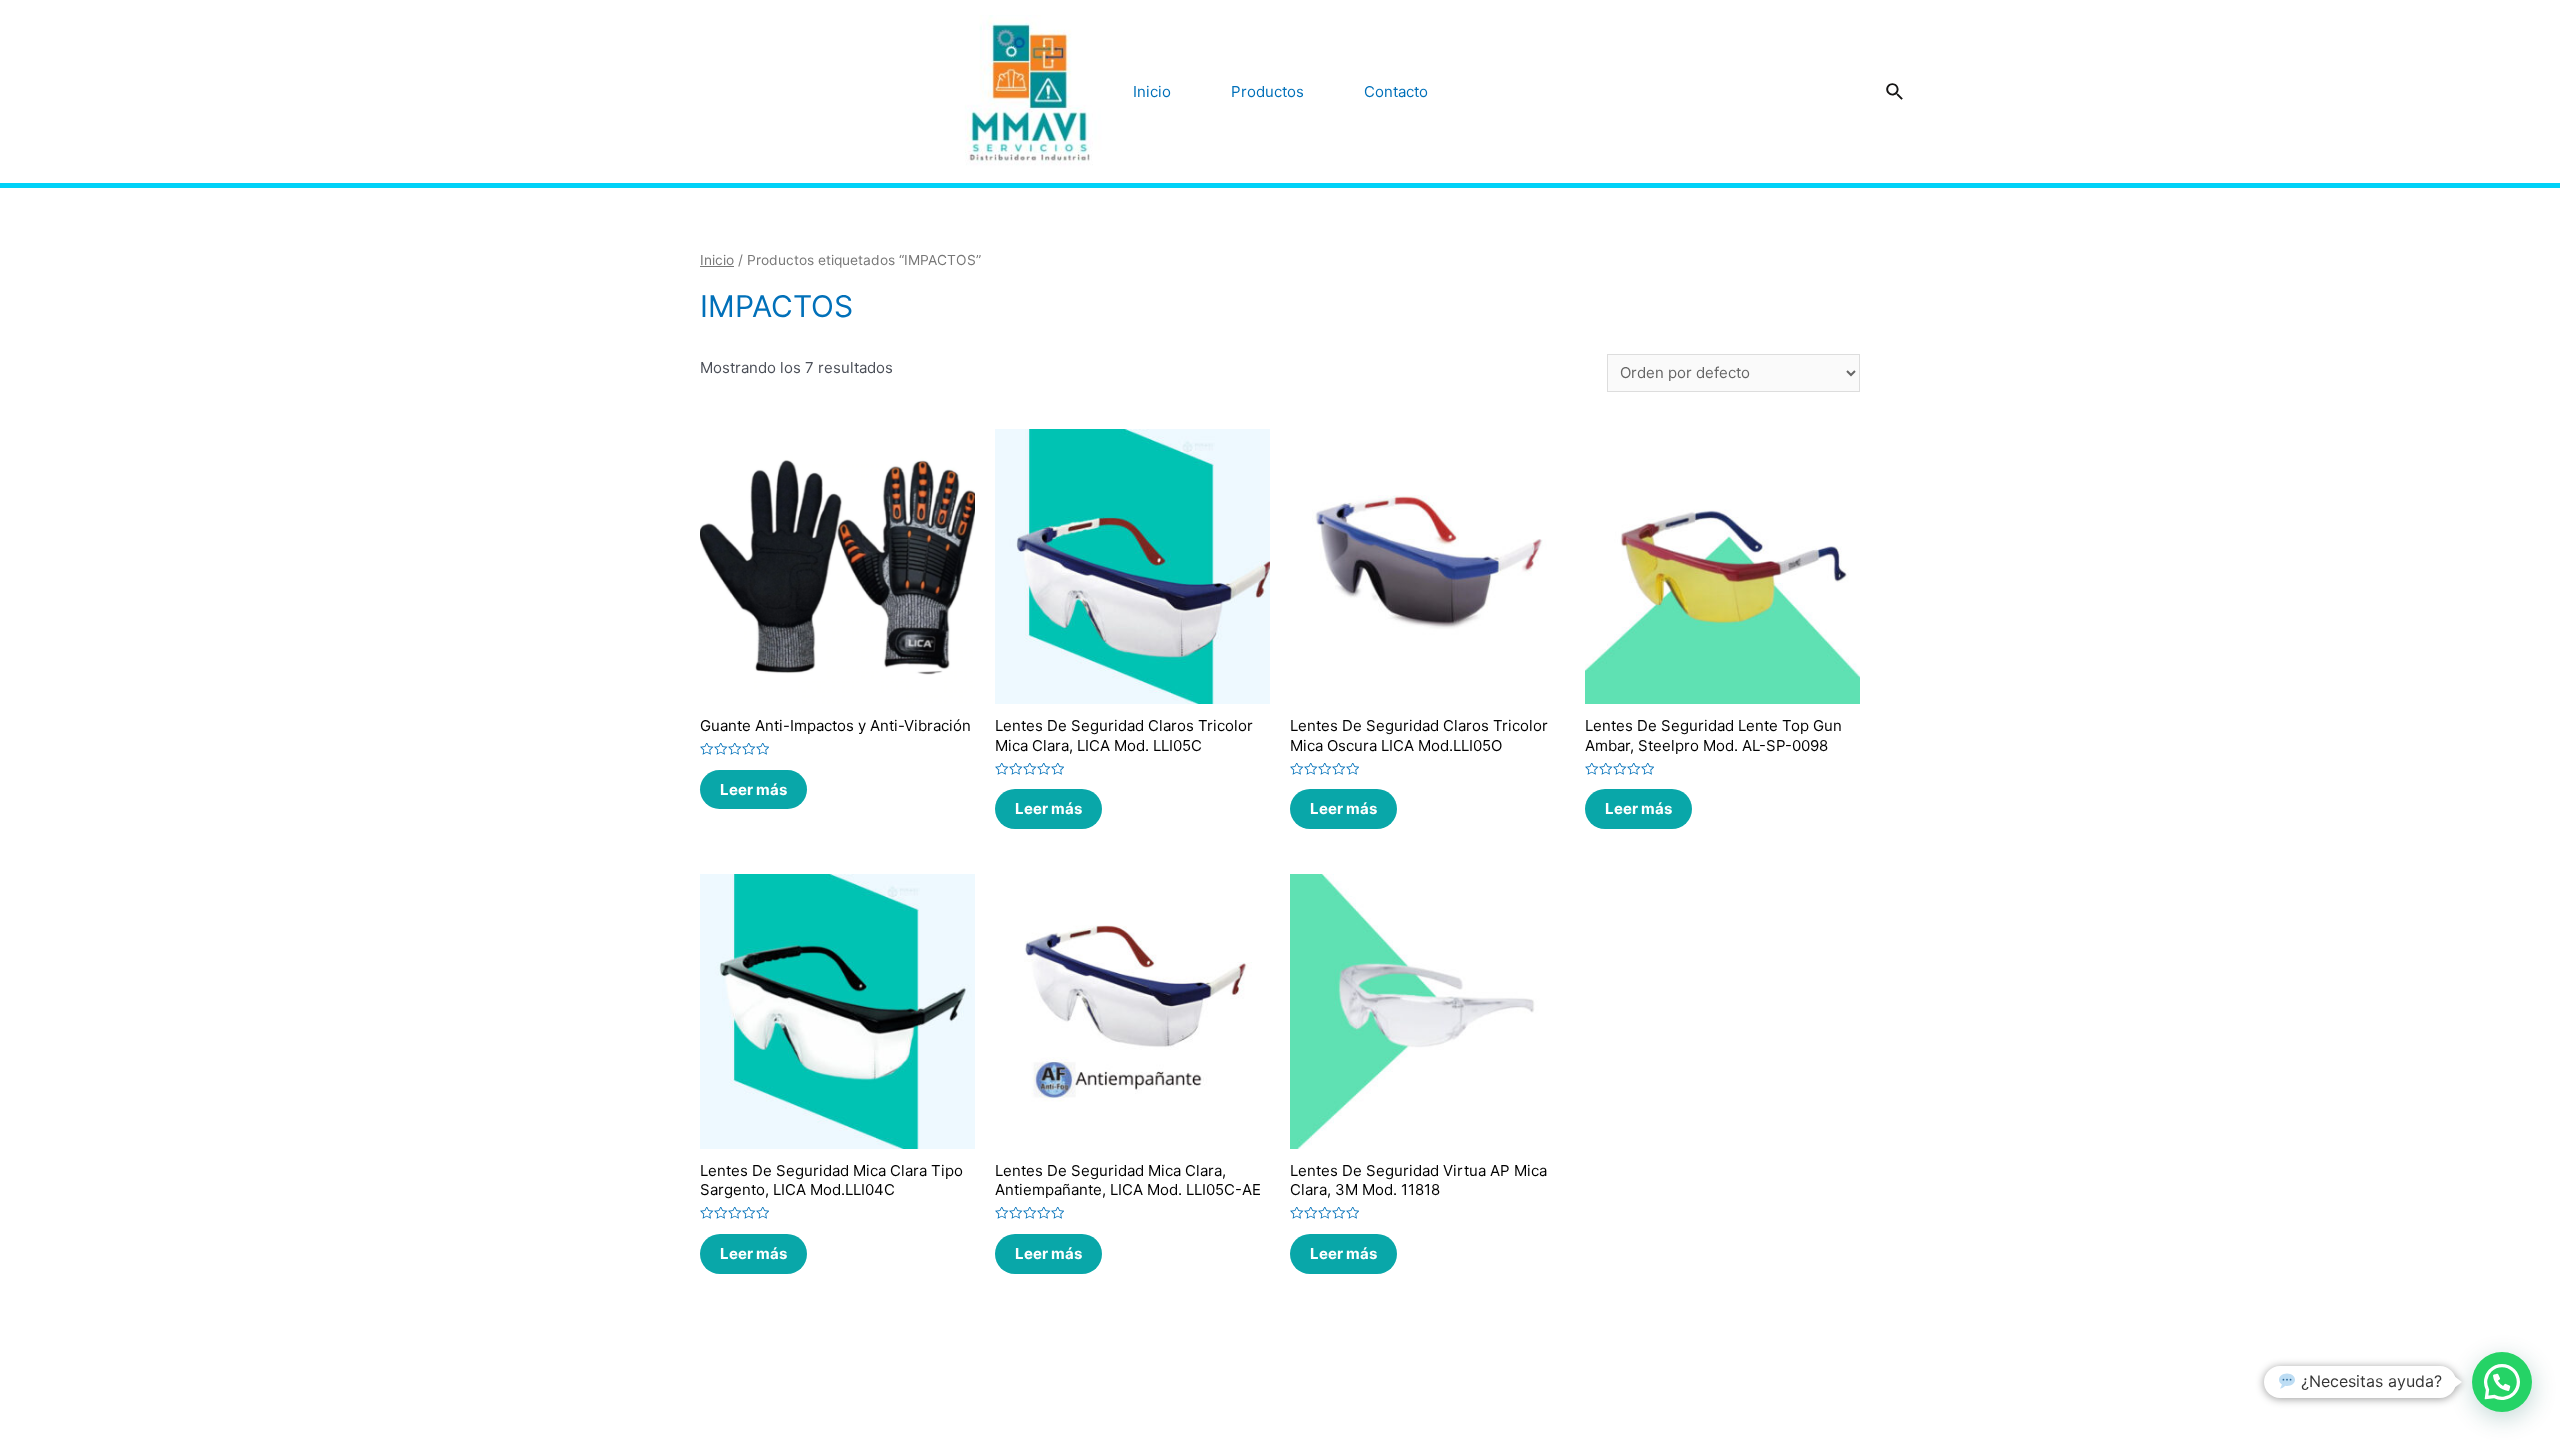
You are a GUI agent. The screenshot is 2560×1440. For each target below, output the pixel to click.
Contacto (1396, 91)
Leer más (753, 789)
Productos (1267, 91)
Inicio (1152, 91)
